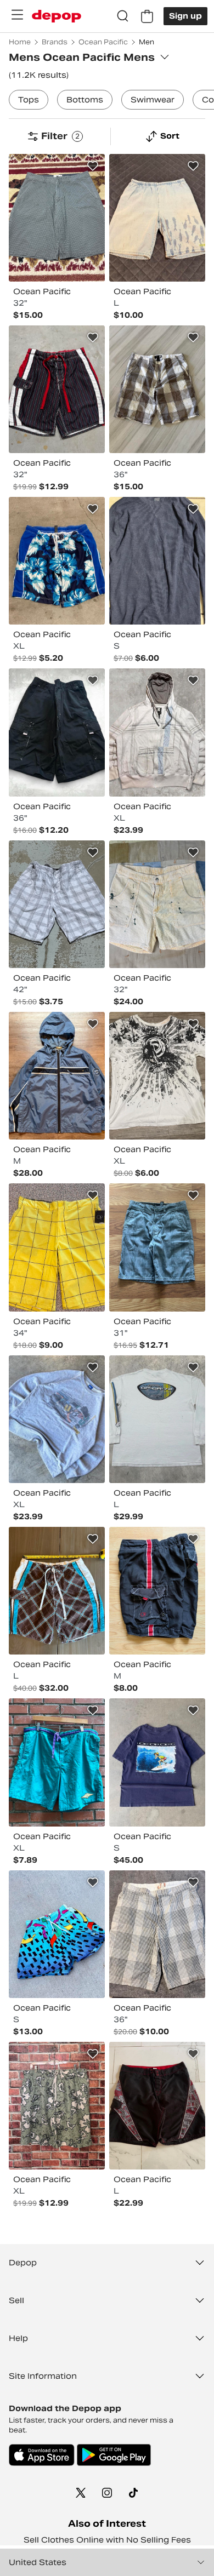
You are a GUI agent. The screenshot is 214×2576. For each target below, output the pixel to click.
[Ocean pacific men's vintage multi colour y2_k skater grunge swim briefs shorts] (57, 1591)
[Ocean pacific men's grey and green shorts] (57, 218)
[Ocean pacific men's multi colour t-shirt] (157, 1076)
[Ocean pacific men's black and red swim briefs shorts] (157, 1591)
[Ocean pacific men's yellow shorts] (57, 1247)
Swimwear (153, 100)
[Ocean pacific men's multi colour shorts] (157, 1934)
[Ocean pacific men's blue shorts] (157, 218)
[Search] (123, 16)
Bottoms (85, 100)
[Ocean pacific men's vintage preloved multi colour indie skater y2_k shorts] (57, 389)
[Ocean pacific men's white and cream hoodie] (157, 732)
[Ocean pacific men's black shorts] (57, 732)
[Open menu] (17, 15)
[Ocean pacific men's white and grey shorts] (57, 904)
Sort (170, 136)
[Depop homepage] (57, 16)
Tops (29, 100)
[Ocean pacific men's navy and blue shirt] (157, 561)
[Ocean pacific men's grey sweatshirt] (57, 1419)
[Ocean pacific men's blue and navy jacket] (57, 1076)
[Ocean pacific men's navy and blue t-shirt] (157, 1762)
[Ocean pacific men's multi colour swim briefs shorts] (57, 561)
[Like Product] (93, 166)
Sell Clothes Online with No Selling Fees (107, 2540)
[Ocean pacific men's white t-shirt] (157, 1419)
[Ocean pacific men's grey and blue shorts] (157, 1247)
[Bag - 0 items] (147, 16)
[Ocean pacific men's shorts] (157, 389)
